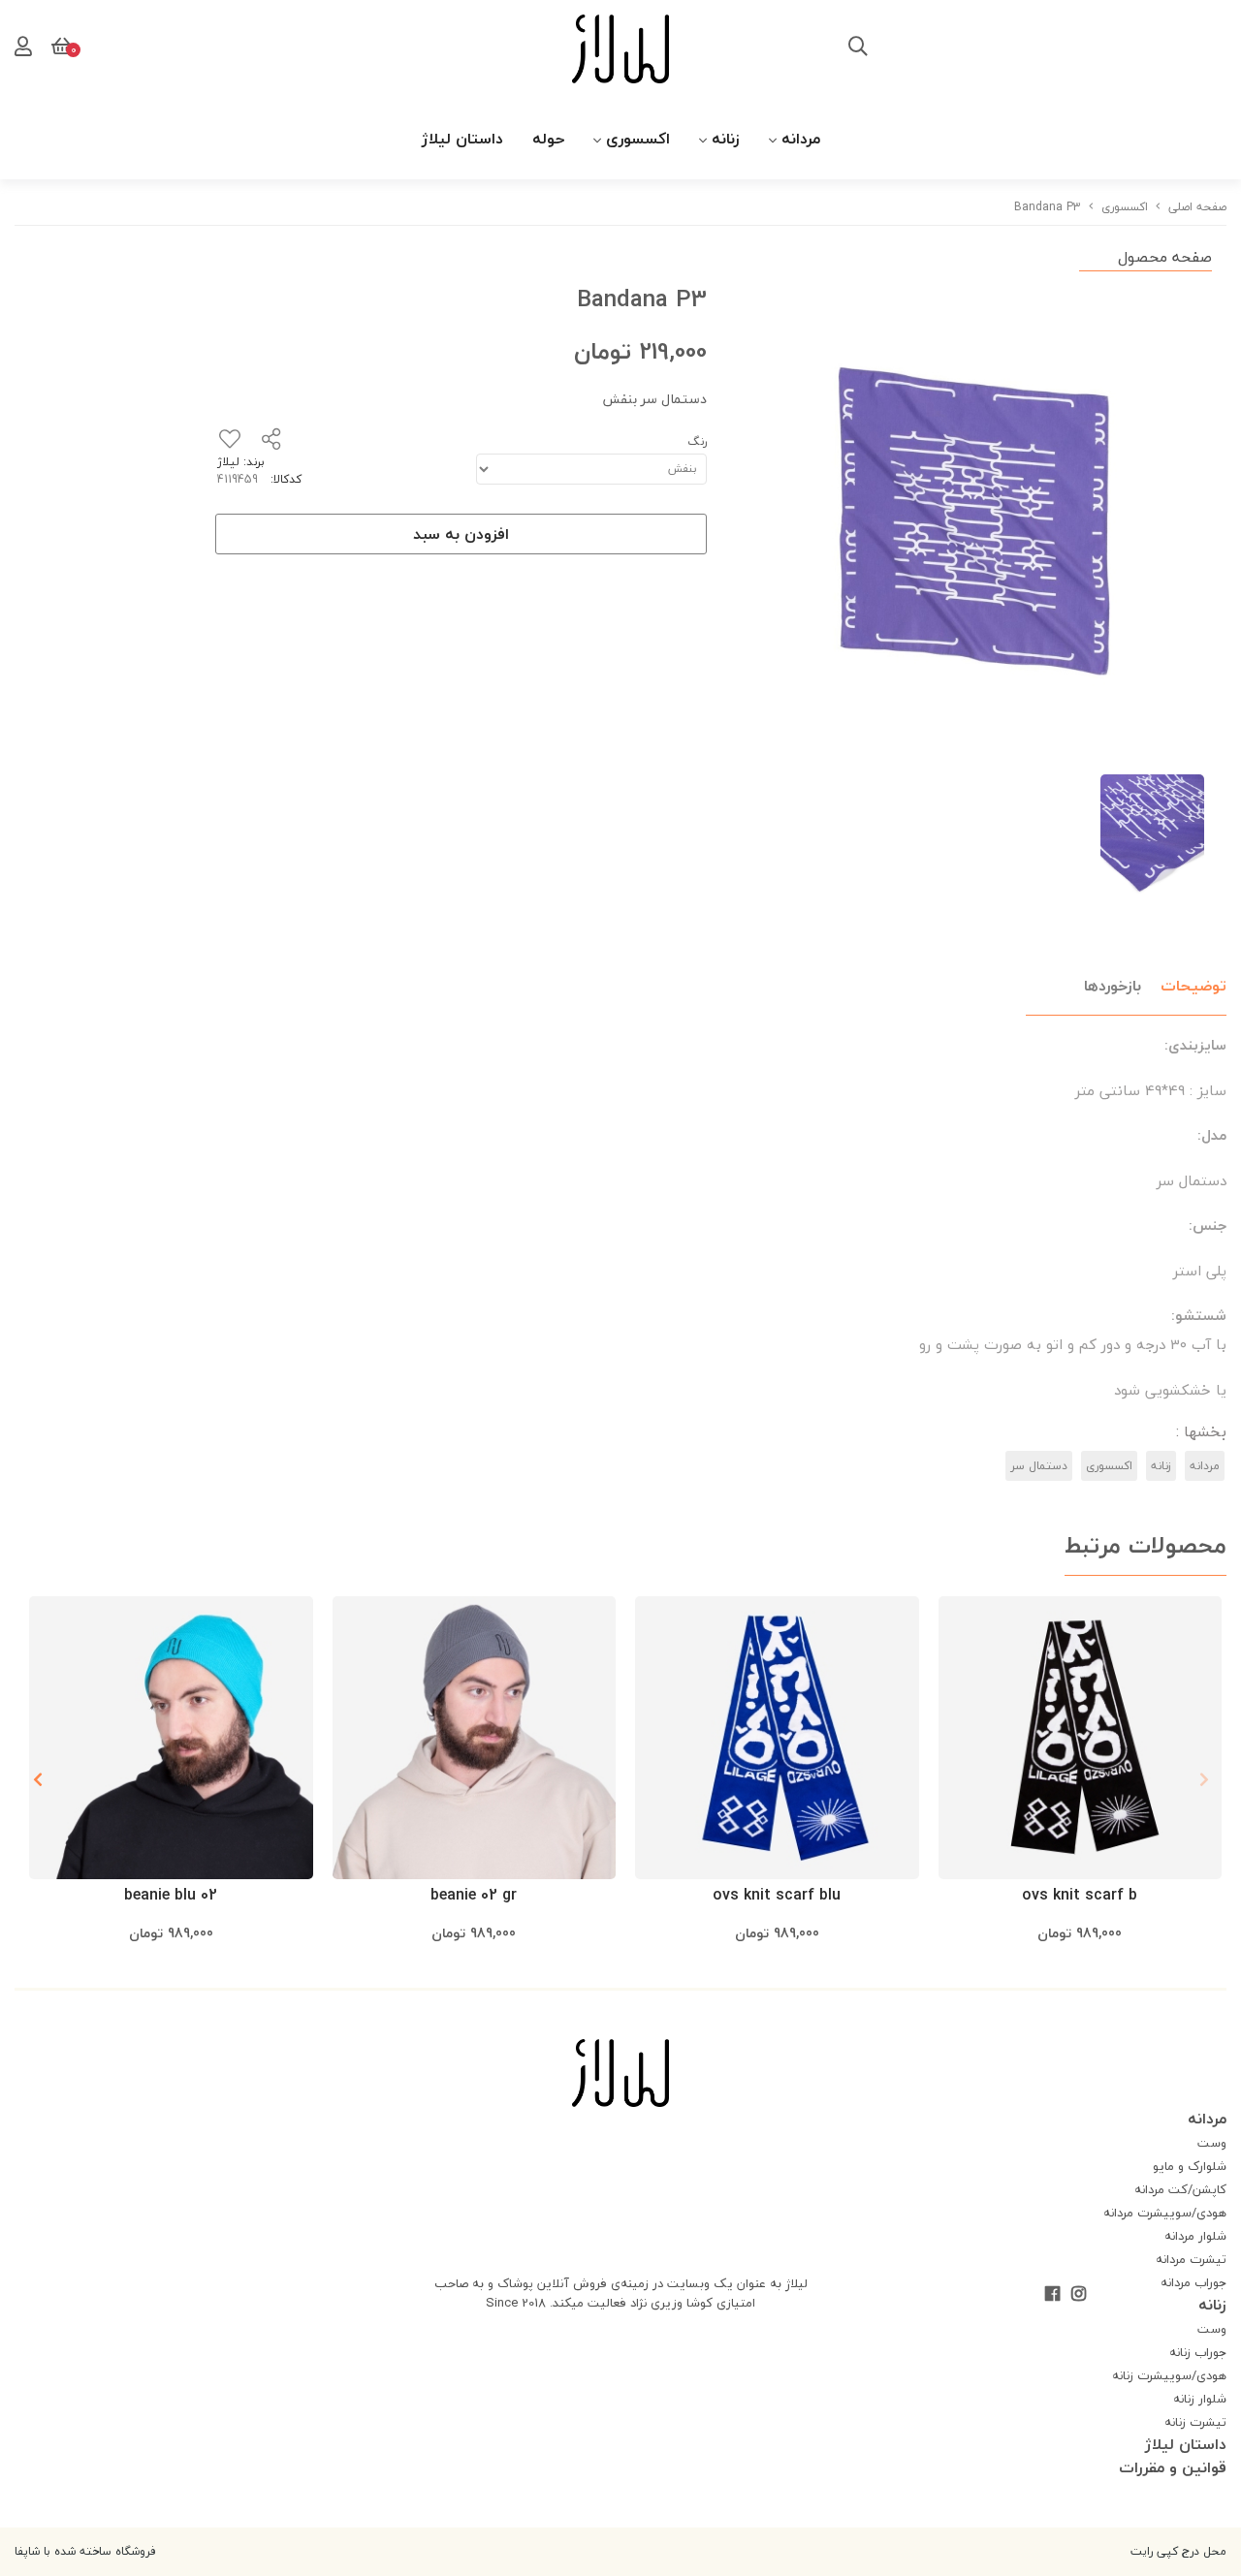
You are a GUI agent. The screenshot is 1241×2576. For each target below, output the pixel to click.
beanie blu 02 (171, 1895)
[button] (37, 1779)
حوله (548, 139)
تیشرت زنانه (1195, 2422)
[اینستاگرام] (1078, 2295)
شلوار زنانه (1200, 2399)
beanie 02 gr (474, 1895)
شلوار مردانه (1195, 2236)
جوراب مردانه (1193, 2282)
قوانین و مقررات (1173, 2467)
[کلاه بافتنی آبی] (171, 1738)
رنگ (697, 441)
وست (1212, 2143)
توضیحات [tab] (1193, 986)
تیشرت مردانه (1191, 2259)
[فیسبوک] (1053, 2295)
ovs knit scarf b (1080, 1895)
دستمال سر (1039, 1466)
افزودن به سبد (461, 534)
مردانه (801, 139)
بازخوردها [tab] (1113, 986)
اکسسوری (638, 139)
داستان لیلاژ (462, 139)
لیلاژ (228, 462)
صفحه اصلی (1197, 207)
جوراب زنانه (1198, 2352)
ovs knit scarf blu (777, 1895)
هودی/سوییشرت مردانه (1165, 2213)
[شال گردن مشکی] (1081, 1738)
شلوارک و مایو (1190, 2166)
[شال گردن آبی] (777, 1738)
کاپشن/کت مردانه (1180, 2189)
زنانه (726, 139)
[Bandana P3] (620, 2073)
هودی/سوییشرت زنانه (1169, 2375)
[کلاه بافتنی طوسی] (475, 1738)
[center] (858, 48)
